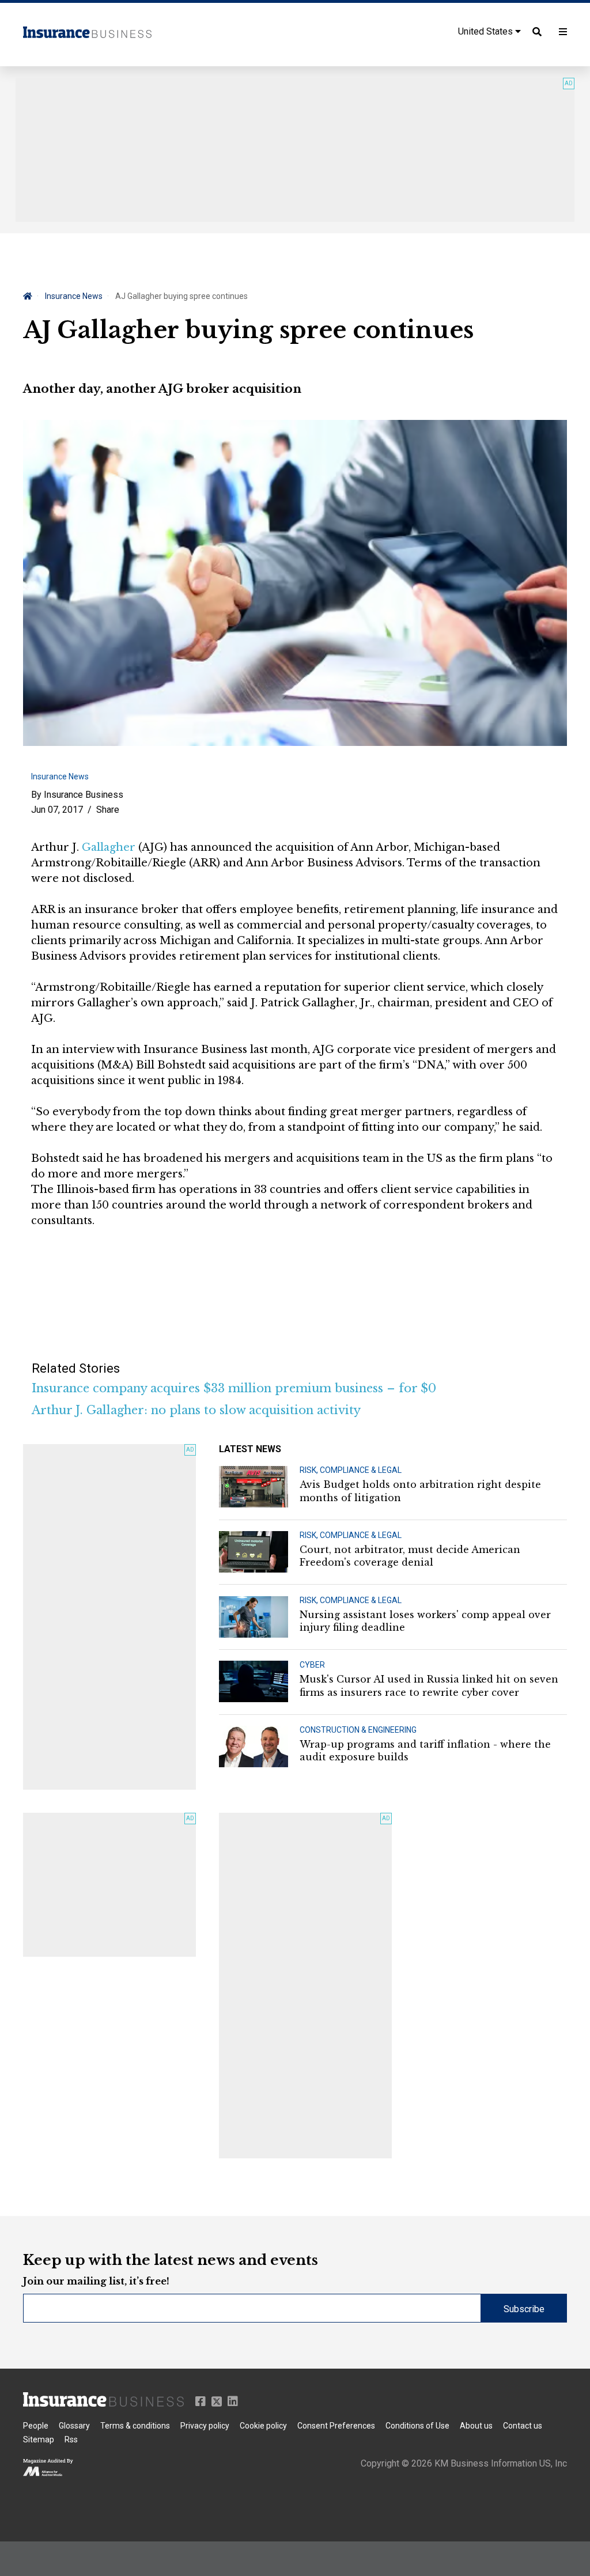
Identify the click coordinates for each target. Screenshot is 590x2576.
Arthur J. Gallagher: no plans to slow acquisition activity (196, 1410)
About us (476, 2426)
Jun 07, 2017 (57, 810)
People (36, 2426)
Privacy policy (205, 2426)
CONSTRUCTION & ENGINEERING (358, 1730)
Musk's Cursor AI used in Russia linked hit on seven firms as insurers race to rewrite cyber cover (429, 1685)
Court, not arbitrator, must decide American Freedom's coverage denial (410, 1556)
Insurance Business (84, 795)
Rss (71, 2439)
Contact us (523, 2426)
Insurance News (74, 296)
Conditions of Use (417, 2426)
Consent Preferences (336, 2426)
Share (108, 810)
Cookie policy (263, 2426)
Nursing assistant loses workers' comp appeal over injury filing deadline (425, 1621)
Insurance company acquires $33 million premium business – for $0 (234, 1388)
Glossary (74, 2426)
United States (487, 31)
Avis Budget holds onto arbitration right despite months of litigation (420, 1491)
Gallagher (109, 847)
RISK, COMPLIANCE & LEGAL (351, 1470)
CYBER (312, 1665)
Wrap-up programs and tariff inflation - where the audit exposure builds (425, 1751)
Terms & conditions (135, 2426)
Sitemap (39, 2439)
